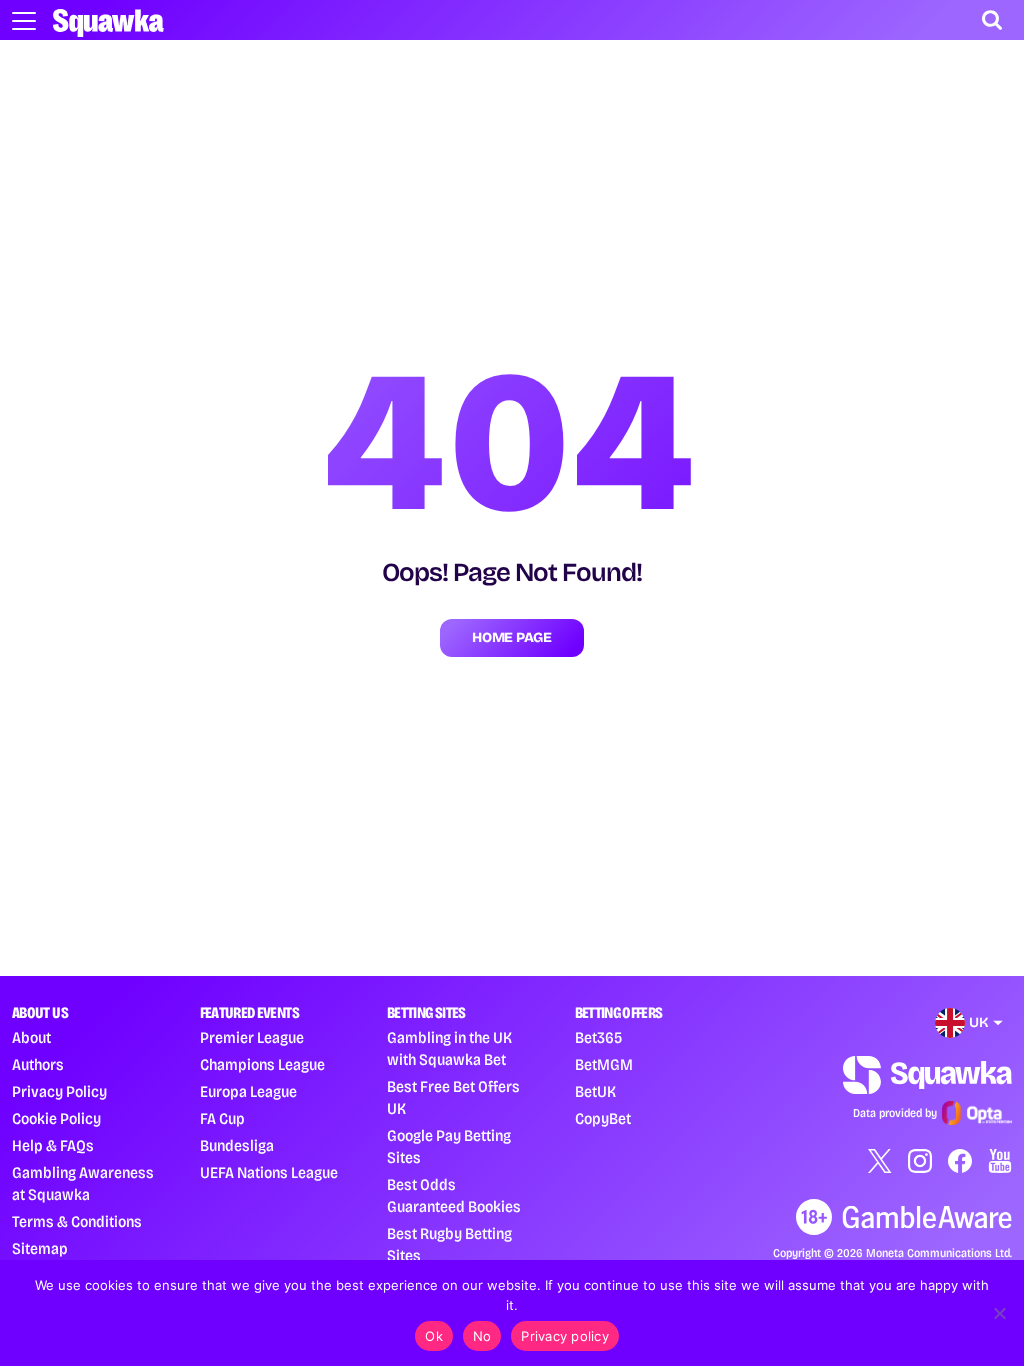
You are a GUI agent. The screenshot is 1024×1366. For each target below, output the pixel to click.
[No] (999, 1313)
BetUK (595, 1091)
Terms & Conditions (77, 1221)
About (31, 1037)
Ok (434, 1336)
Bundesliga (237, 1145)
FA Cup (222, 1118)
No (482, 1336)
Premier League (252, 1037)
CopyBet (603, 1118)
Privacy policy (565, 1336)
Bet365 (598, 1037)
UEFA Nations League (269, 1172)
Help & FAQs (53, 1145)
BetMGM (604, 1064)
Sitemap (40, 1248)
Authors (38, 1064)
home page (511, 637)
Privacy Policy (59, 1091)
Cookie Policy (56, 1118)
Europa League (248, 1091)
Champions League (262, 1064)
